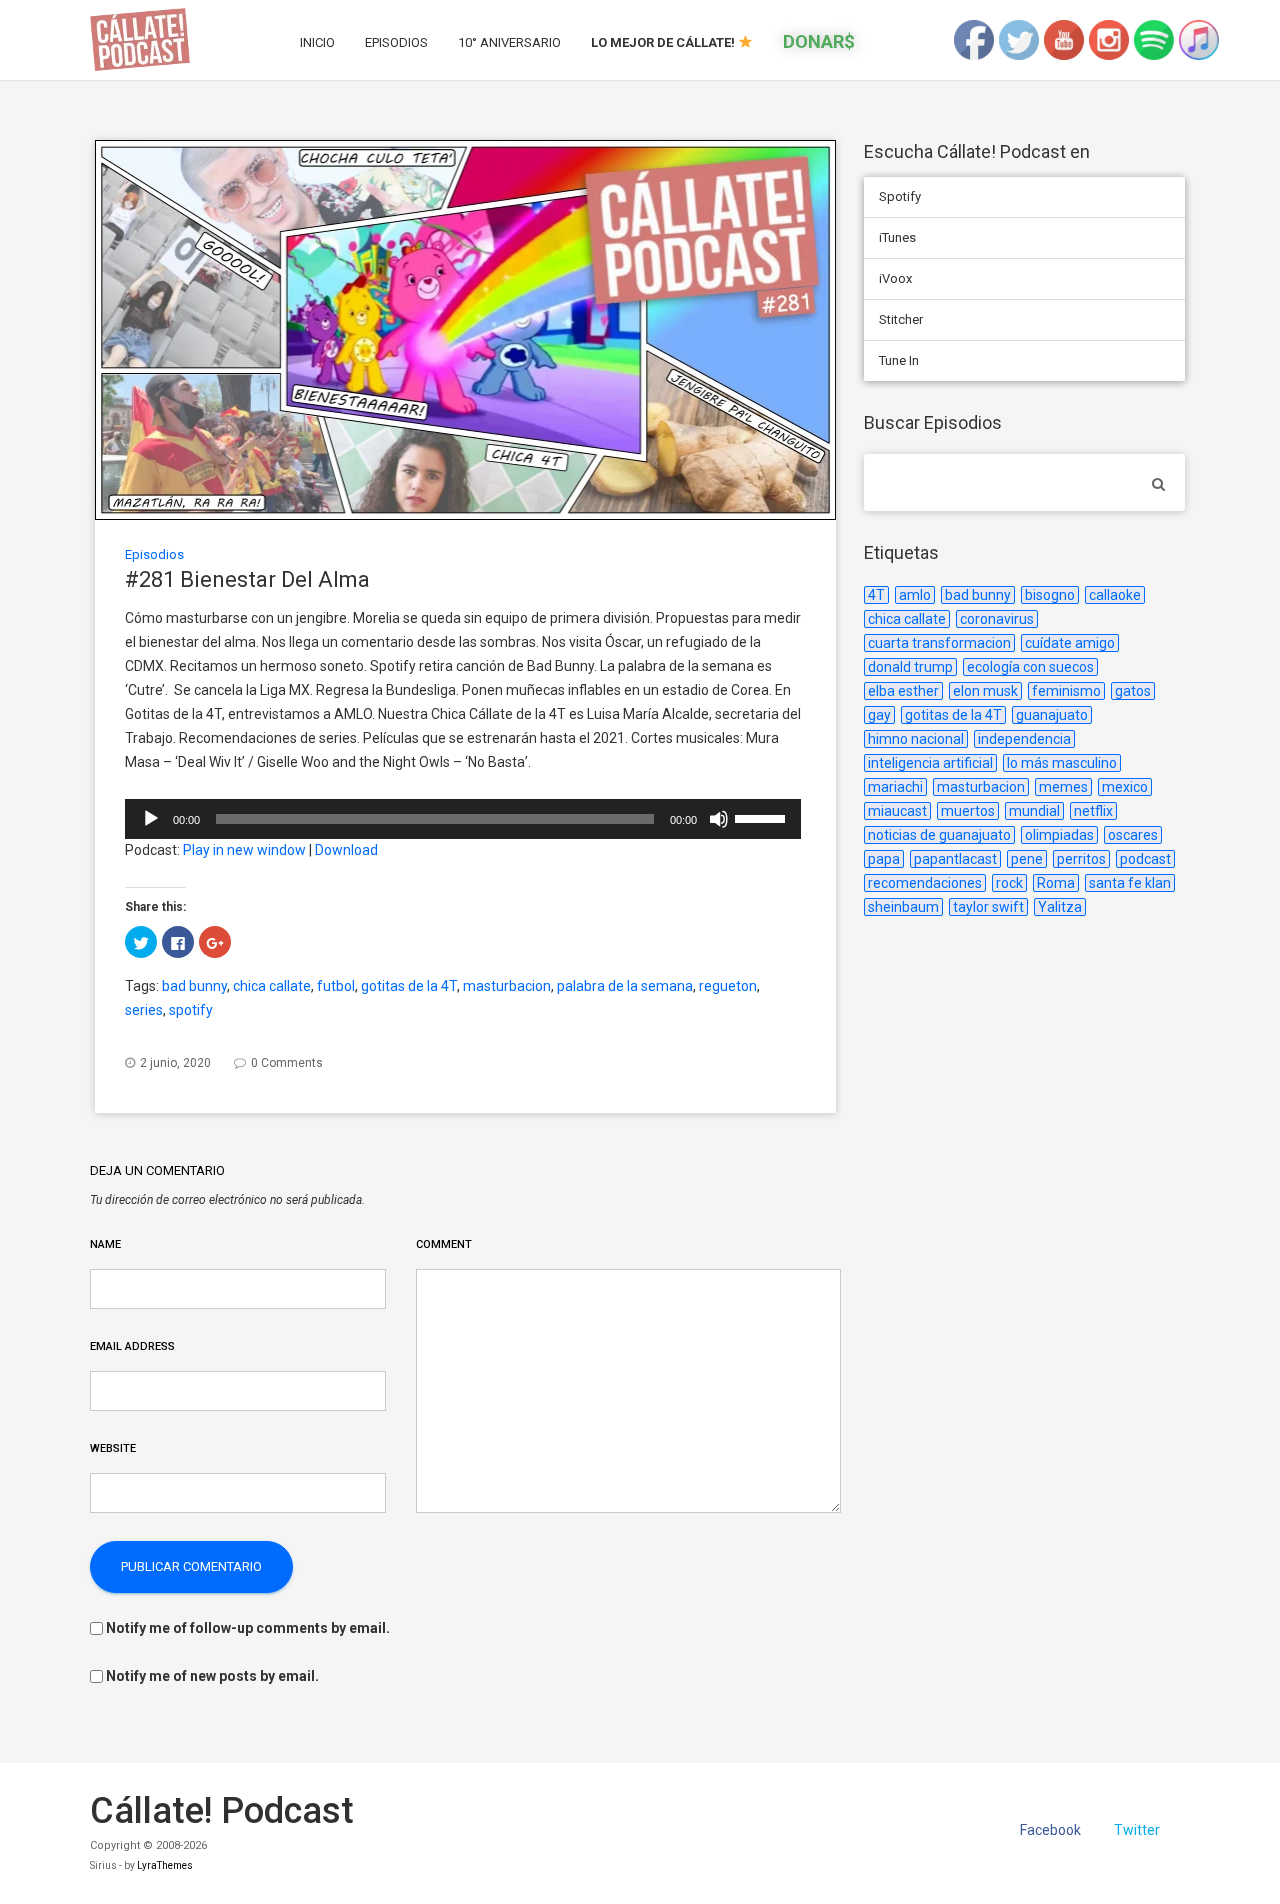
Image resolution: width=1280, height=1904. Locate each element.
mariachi (895, 787)
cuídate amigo (1070, 643)
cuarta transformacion (939, 643)
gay (879, 715)
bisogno (1050, 595)
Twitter (1137, 1830)
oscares (1133, 835)
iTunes (897, 237)
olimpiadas (1059, 835)
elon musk (985, 691)
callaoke (1115, 595)
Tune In (899, 360)
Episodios (396, 42)
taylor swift (988, 907)
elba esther (903, 691)
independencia (1024, 739)
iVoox (895, 278)
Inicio (317, 42)
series (144, 1010)
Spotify (900, 196)
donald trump (910, 667)
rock (1009, 883)
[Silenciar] (719, 819)
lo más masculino (1062, 763)
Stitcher (901, 319)
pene (1027, 859)
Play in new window (244, 850)
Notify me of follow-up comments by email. (248, 1628)
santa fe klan (1130, 883)
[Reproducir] (151, 819)
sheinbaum (903, 907)
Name (105, 1244)
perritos (1081, 859)
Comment (444, 1244)
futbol (336, 986)
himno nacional (916, 739)
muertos (968, 811)
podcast (1145, 859)
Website (113, 1448)
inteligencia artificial (930, 763)
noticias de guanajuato (939, 835)
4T (876, 595)
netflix (1093, 811)
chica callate (272, 986)
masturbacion (507, 986)
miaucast (897, 811)
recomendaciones (925, 883)
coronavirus (997, 619)
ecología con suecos (1030, 667)
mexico (1125, 787)
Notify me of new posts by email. (212, 1676)
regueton (728, 986)
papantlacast (955, 859)
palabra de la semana (625, 986)
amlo (915, 595)
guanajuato (1052, 715)
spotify (191, 1010)
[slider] (763, 817)
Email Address (132, 1346)
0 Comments (287, 1063)
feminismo (1066, 691)
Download (346, 850)
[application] (463, 819)
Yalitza (1060, 907)
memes (1063, 787)
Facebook (1050, 1830)
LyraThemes (165, 1865)
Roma (1056, 883)
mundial (1034, 811)
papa (884, 859)
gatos (1133, 691)
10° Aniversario (509, 42)
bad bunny (194, 986)
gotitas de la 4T (409, 986)
